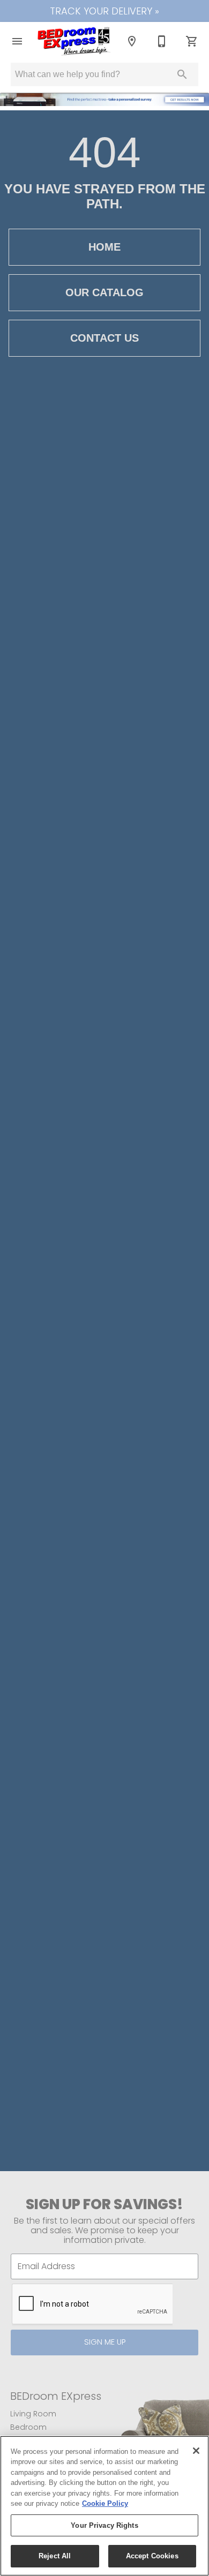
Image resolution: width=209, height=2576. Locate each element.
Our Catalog (104, 292)
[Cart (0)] (192, 41)
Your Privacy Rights (104, 2525)
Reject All (55, 2556)
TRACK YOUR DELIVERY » (104, 11)
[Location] (132, 41)
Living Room (33, 2414)
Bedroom (28, 2427)
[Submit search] (182, 74)
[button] (17, 41)
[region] (104, 2506)
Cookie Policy (105, 2503)
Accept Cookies (152, 2556)
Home (104, 247)
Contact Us (104, 338)
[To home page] (74, 41)
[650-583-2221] (162, 41)
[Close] (196, 2451)
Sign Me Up (105, 2342)
